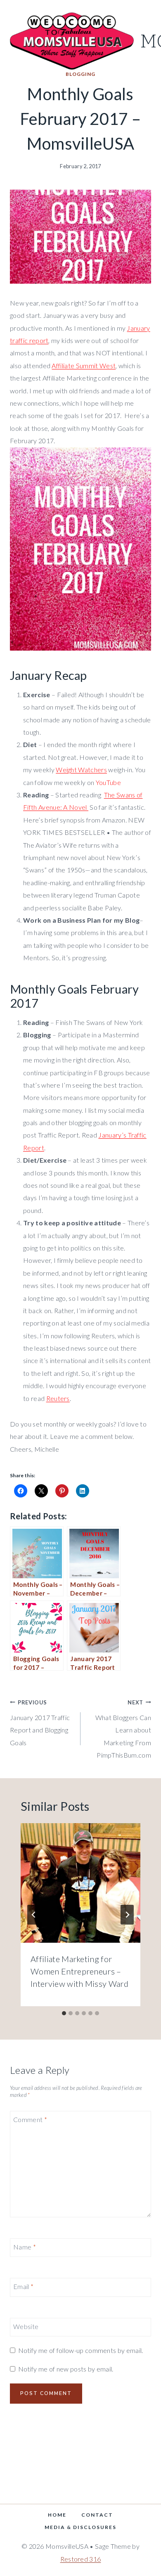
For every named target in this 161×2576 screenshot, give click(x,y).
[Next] (127, 1915)
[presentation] (80, 1883)
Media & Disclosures (80, 2527)
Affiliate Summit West (84, 365)
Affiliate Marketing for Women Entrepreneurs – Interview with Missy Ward (79, 1971)
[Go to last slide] (34, 1915)
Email (23, 2286)
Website (26, 2326)
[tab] (64, 2013)
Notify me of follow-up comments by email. (80, 2350)
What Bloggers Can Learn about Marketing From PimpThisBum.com (123, 1729)
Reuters (58, 1398)
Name (25, 2247)
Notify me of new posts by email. (66, 2369)
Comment (30, 2119)
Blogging (80, 74)
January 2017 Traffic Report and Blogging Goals (40, 1723)
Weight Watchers (81, 770)
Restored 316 (81, 2559)
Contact (97, 2515)
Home (57, 2515)
